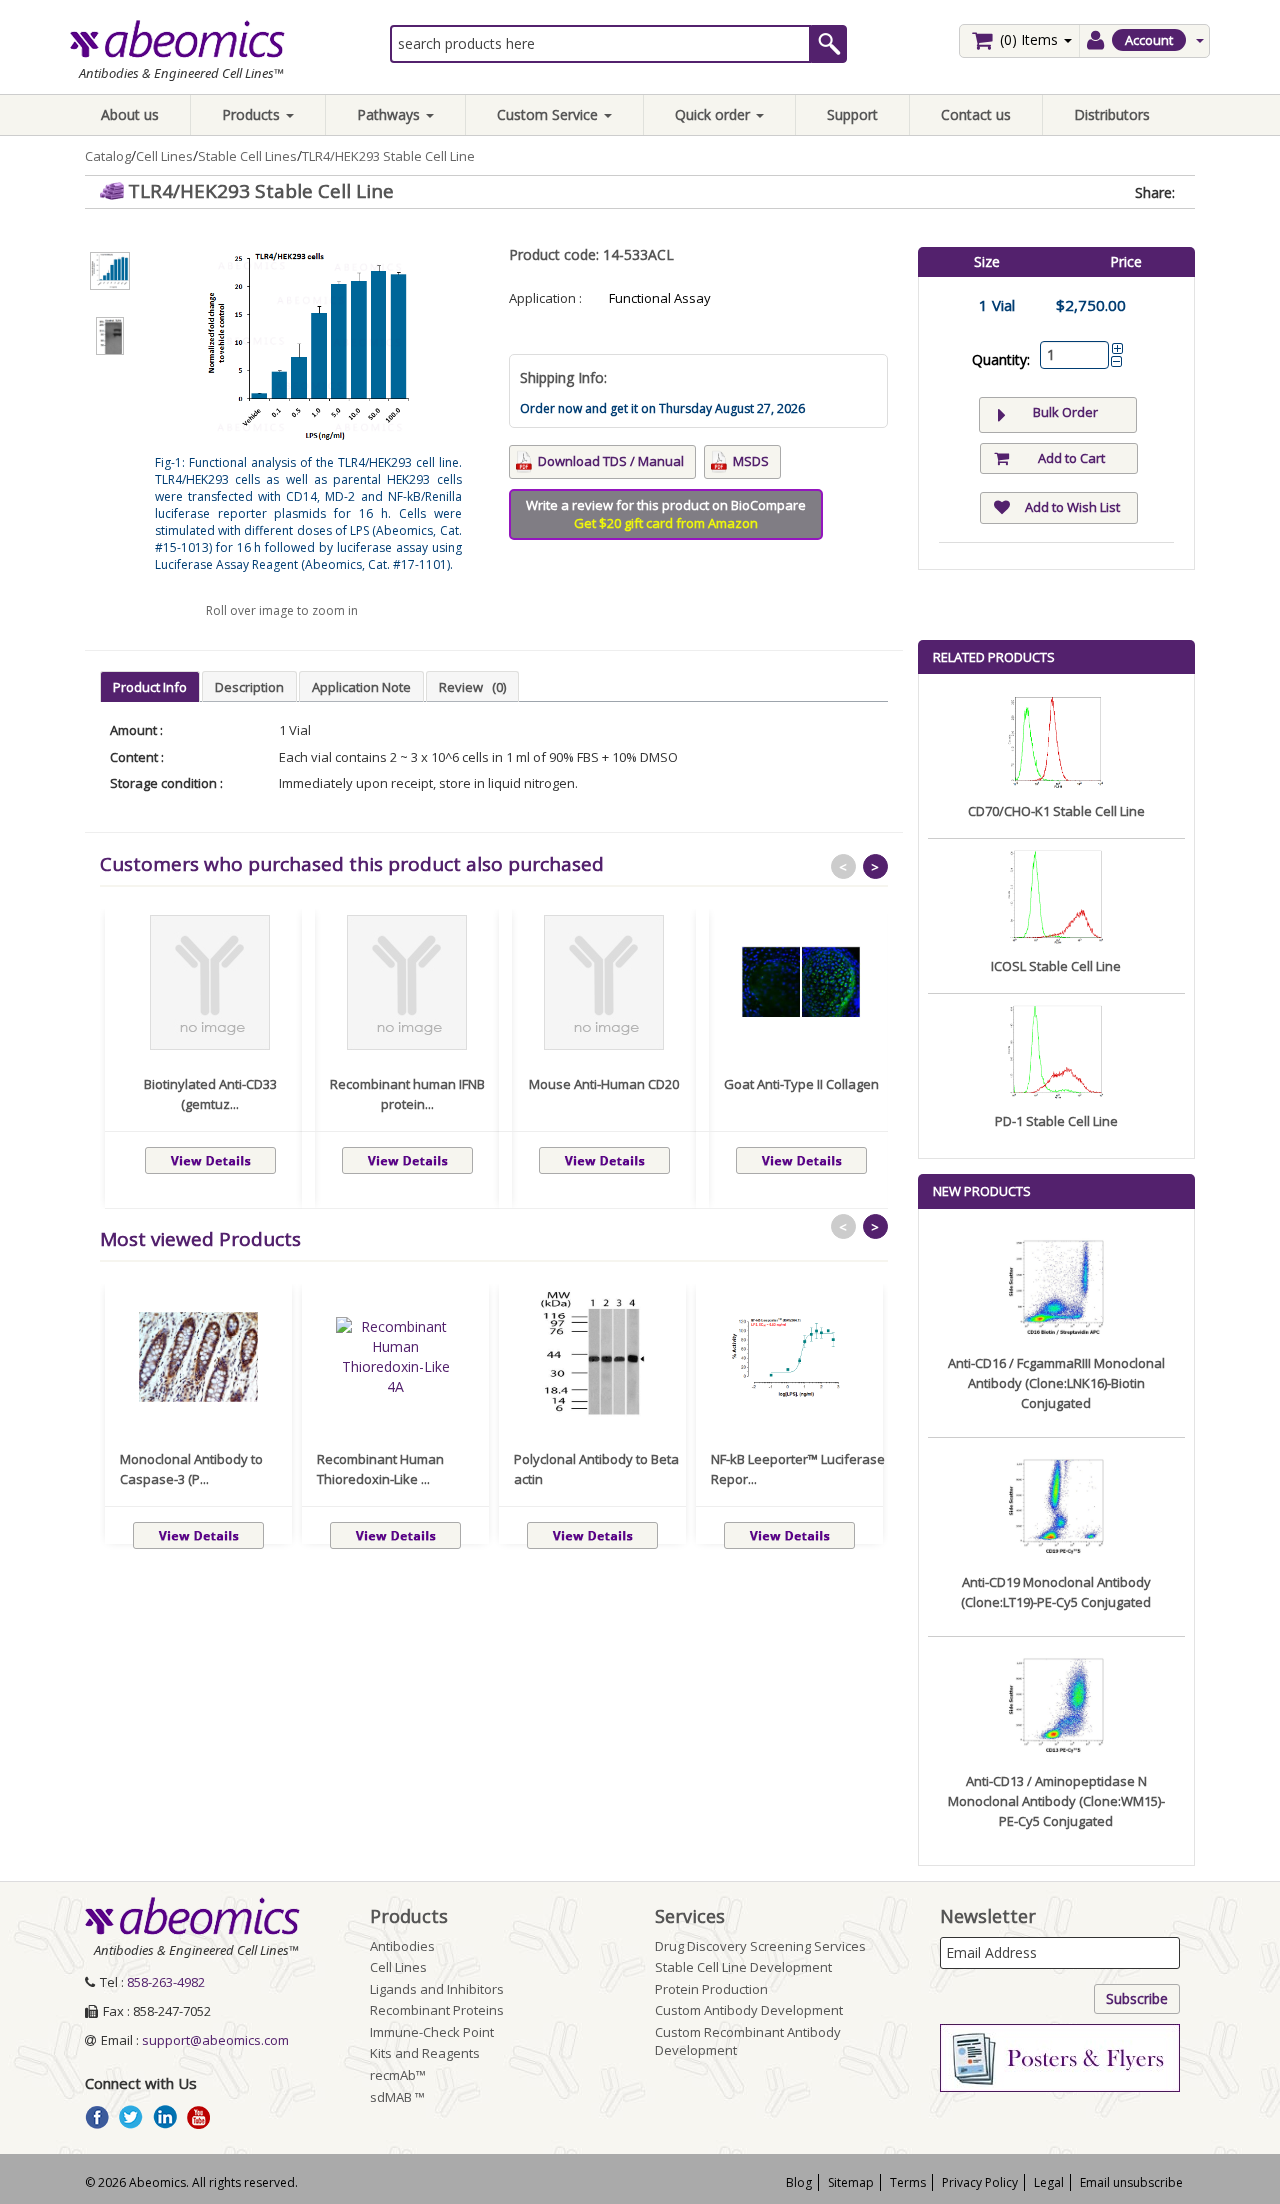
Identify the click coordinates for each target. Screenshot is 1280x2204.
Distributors (1112, 114)
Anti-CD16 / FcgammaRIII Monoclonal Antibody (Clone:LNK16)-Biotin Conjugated (1056, 1383)
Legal (1049, 2182)
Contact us (976, 114)
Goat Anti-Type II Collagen (801, 1084)
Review (472, 687)
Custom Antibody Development (749, 2010)
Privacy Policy (980, 2182)
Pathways (390, 114)
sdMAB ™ (397, 2097)
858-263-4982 (166, 1982)
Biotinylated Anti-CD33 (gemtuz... (210, 1094)
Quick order (714, 114)
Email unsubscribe (1131, 2182)
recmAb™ (398, 2075)
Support (852, 114)
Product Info (150, 687)
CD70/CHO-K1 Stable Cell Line (1056, 811)
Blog (799, 2182)
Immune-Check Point (432, 2032)
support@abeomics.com (215, 2040)
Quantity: (1001, 359)
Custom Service (549, 114)
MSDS (751, 461)
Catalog (108, 156)
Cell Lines (164, 156)
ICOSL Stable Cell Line (1056, 966)
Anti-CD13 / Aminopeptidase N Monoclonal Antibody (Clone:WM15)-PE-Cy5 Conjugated (1056, 1801)
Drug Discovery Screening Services (760, 1946)
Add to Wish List (1072, 507)
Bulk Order (1065, 412)
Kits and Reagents (425, 2053)
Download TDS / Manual (611, 461)
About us (130, 114)
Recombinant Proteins (437, 2010)
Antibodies (402, 1946)
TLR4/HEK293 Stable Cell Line (388, 156)
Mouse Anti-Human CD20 (604, 1084)
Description (249, 687)
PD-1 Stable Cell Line (1056, 1121)
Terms (908, 2182)
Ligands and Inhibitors (437, 1989)
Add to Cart (1071, 458)
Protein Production (711, 1989)
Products (253, 114)
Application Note (361, 687)
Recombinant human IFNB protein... (407, 1094)
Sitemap (851, 2182)
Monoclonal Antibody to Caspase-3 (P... (191, 1469)
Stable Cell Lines (247, 156)
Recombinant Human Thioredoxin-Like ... (380, 1469)
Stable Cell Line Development (743, 1967)
